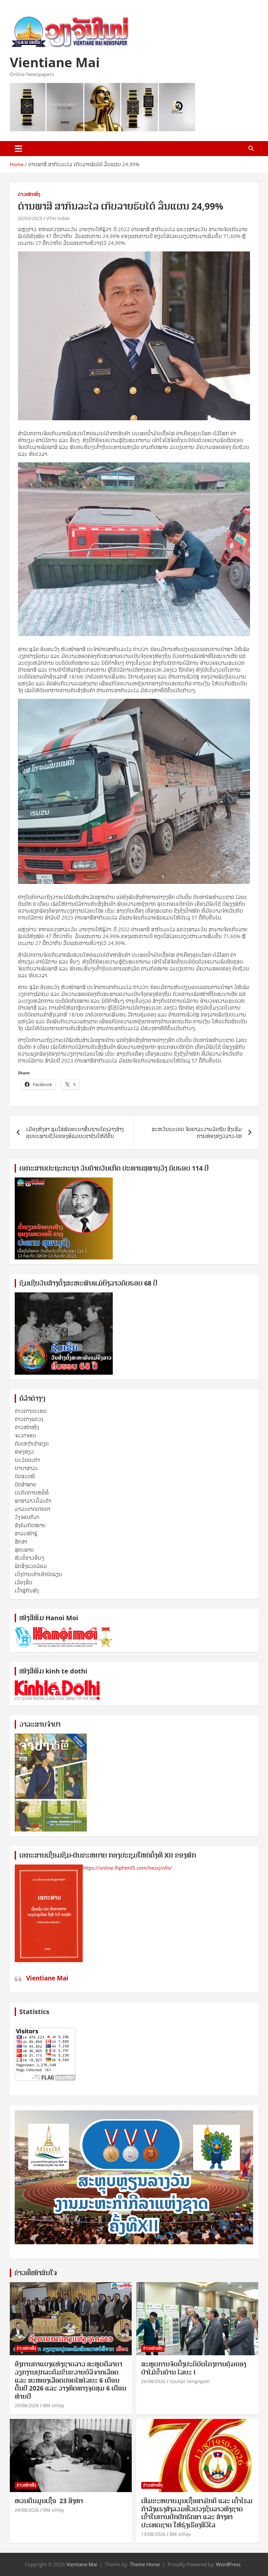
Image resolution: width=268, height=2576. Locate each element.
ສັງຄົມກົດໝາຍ (30, 1525)
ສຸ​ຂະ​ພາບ (24, 1550)
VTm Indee (58, 218)
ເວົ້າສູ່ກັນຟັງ (27, 1591)
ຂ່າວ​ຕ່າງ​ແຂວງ (29, 1419)
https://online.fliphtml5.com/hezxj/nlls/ (127, 1868)
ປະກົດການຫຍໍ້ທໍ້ (32, 1493)
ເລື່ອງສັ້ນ (24, 1582)
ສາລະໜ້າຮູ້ (26, 1533)
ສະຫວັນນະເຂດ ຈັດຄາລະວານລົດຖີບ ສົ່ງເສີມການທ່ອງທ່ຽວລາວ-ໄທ (197, 1133)
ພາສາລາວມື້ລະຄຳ (33, 1501)
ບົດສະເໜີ (25, 1476)
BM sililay (54, 2405)
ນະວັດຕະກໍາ (27, 1460)
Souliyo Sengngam (190, 2381)
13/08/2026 (153, 2534)
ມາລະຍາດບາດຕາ (33, 1509)
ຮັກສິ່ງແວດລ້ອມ (31, 1566)
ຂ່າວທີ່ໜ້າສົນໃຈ (36, 2273)
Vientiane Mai (55, 62)
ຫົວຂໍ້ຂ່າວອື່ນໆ (30, 1558)
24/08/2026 (27, 2510)
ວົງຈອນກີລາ (27, 1517)
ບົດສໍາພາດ (25, 1484)
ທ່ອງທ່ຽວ (24, 1452)
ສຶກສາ (21, 1542)
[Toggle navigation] (18, 149)
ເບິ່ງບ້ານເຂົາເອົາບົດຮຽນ (38, 1574)
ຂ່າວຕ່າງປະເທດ (31, 1411)
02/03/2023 (30, 218)
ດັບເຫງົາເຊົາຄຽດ (32, 1444)
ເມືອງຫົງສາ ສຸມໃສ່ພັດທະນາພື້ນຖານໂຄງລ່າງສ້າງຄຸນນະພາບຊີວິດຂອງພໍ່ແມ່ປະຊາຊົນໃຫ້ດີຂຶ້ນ (75, 1133)
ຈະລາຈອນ (25, 1435)
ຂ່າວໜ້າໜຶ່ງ (29, 194)
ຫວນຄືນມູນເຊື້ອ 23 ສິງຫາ (49, 2501)
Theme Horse (145, 2564)
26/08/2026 (153, 2381)
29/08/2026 (27, 2405)
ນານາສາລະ (26, 1468)
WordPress (228, 2564)
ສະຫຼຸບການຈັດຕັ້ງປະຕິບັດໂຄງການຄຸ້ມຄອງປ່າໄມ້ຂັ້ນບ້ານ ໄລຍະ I (194, 2368)
